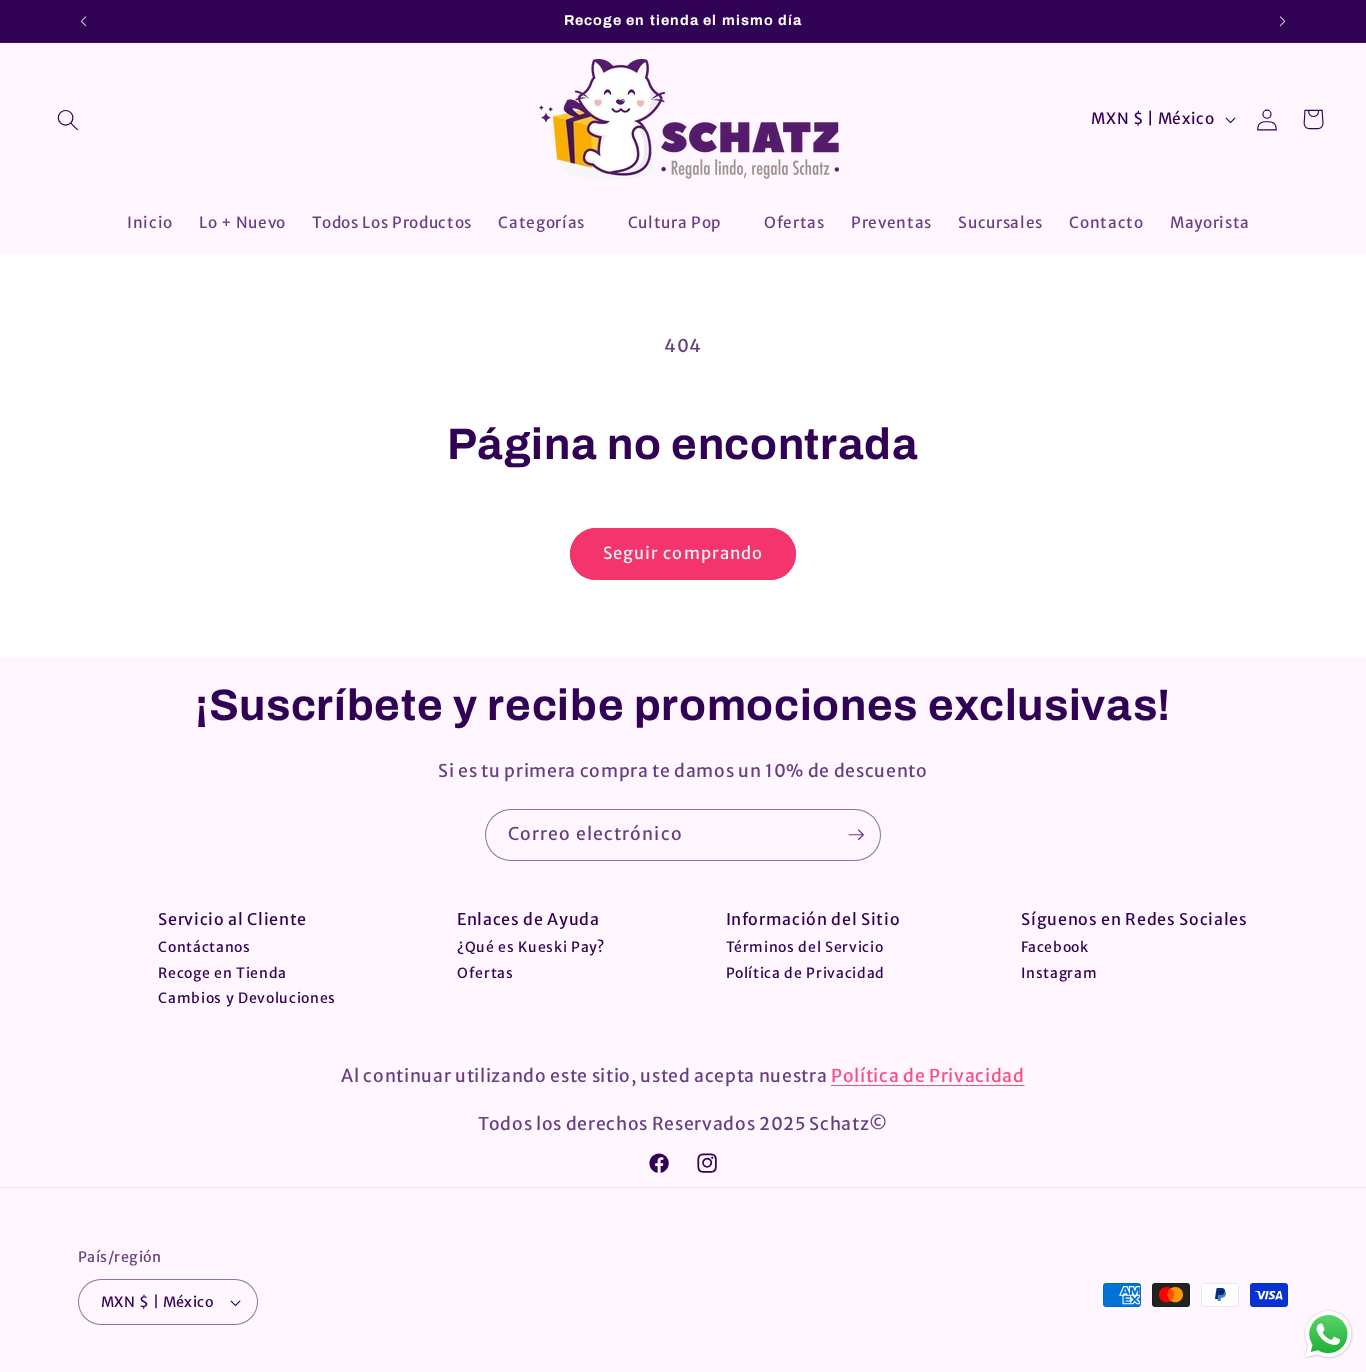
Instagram (1059, 973)
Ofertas (485, 973)
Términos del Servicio (805, 947)
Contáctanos (204, 947)
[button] (68, 120)
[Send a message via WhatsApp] (1328, 1334)
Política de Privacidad (806, 973)
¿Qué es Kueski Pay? (531, 947)
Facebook (1054, 947)
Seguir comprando (683, 553)
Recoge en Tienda (222, 973)
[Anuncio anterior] (84, 21)
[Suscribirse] (856, 835)
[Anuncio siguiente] (1283, 21)
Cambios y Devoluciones (247, 998)
